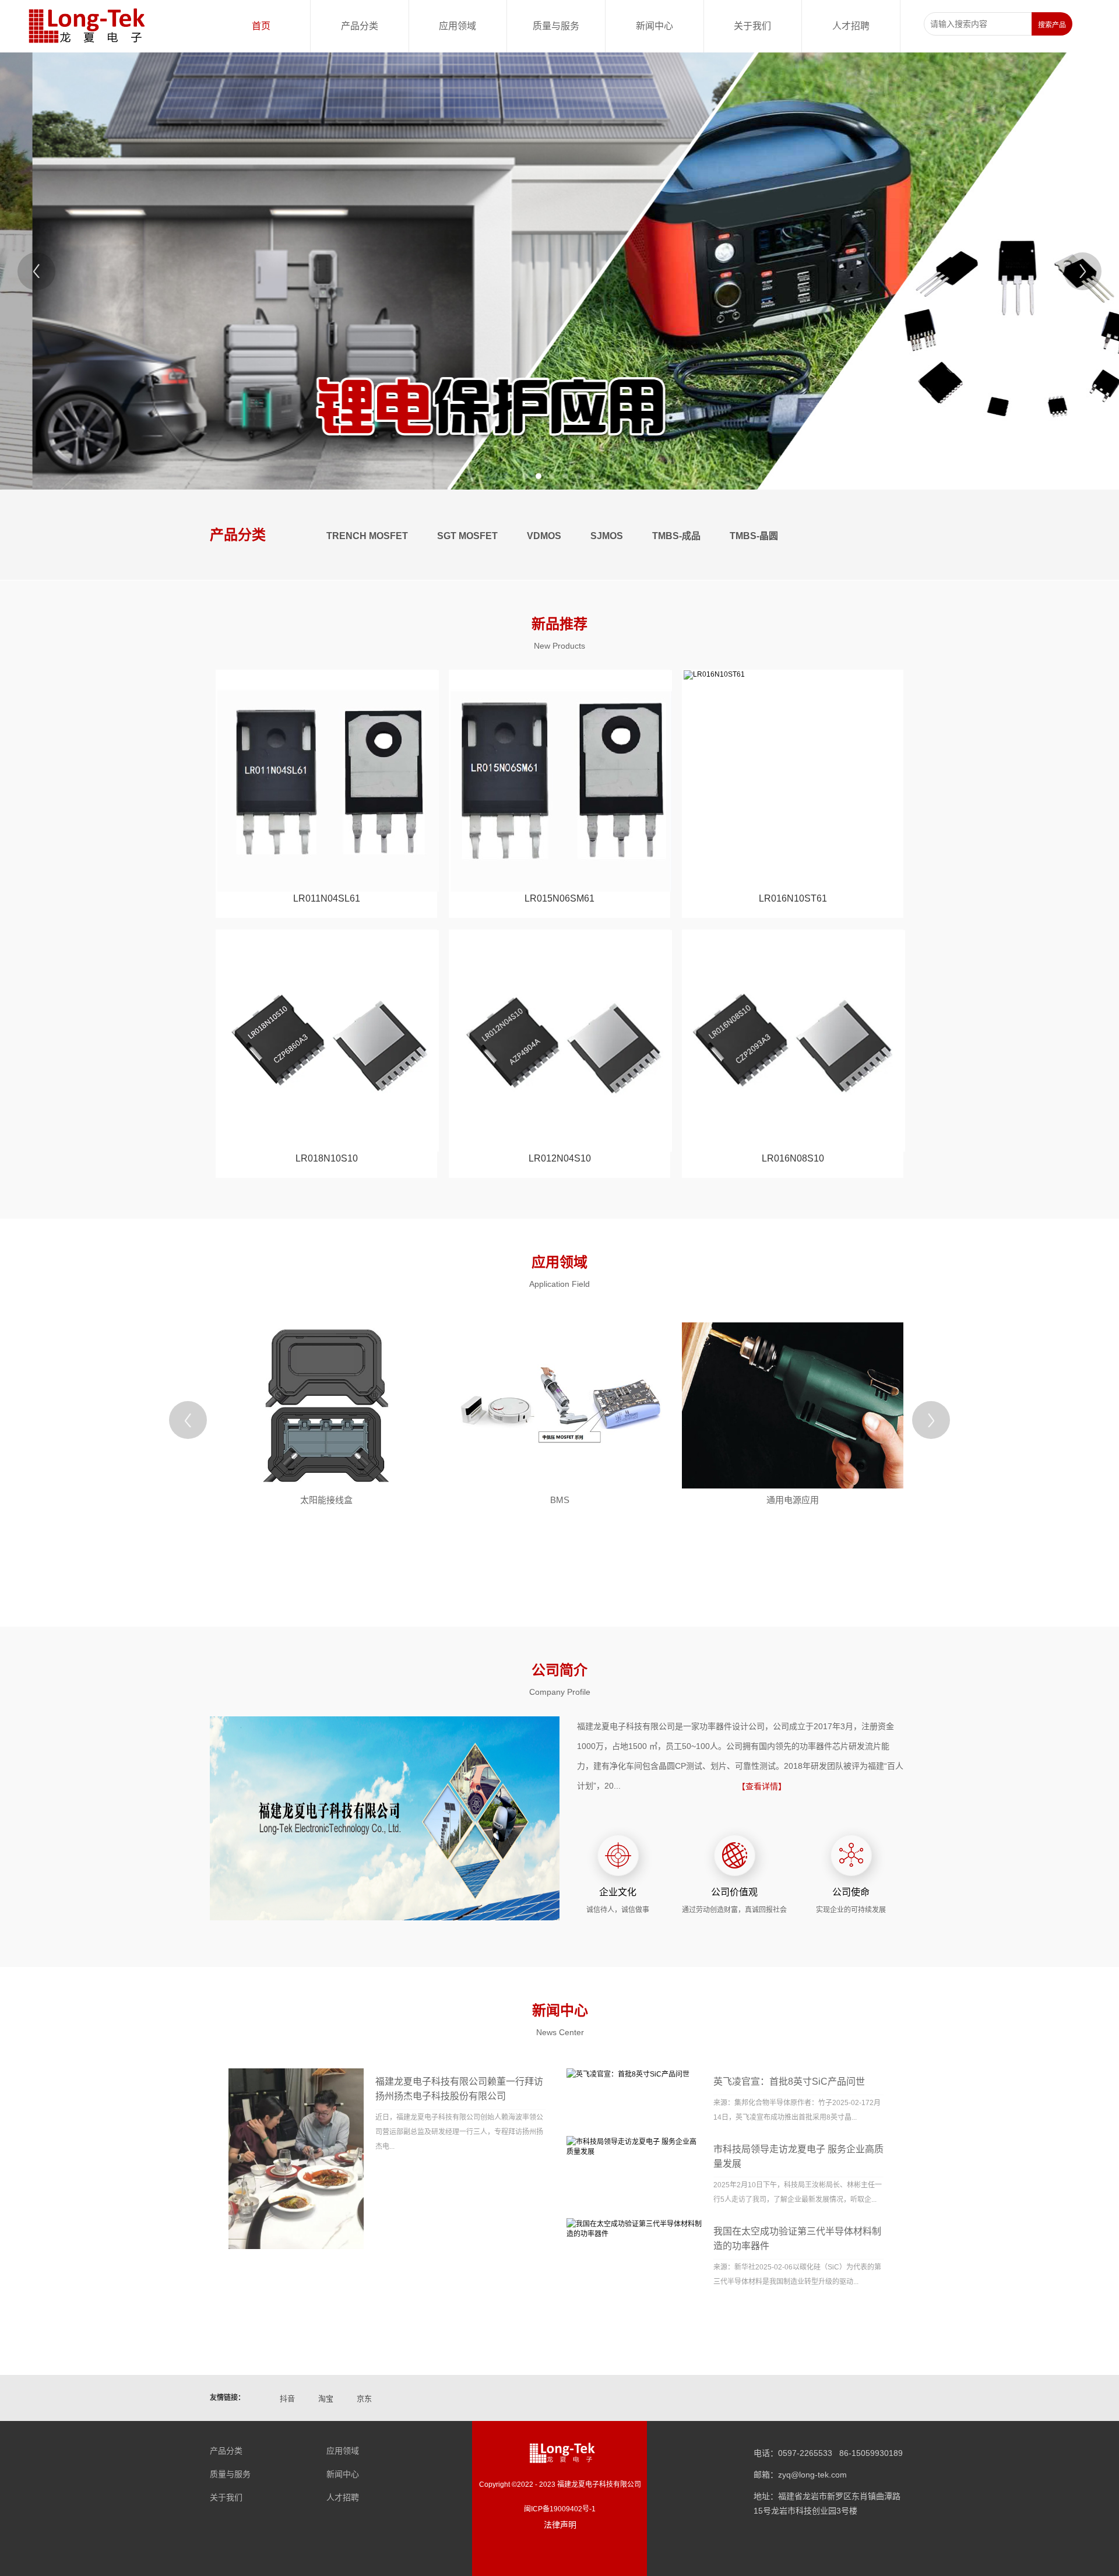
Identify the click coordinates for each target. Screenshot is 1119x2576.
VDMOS (544, 536)
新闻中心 (654, 26)
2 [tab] (539, 476)
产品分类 (360, 26)
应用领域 (458, 26)
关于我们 (752, 26)
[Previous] (36, 271)
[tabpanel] (559, 271)
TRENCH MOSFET (367, 536)
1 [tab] (525, 476)
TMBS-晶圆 (754, 536)
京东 (364, 2399)
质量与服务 (556, 26)
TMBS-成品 (676, 536)
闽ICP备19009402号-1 (560, 2509)
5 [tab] (579, 476)
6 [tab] (592, 476)
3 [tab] (552, 476)
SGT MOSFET (467, 536)
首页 (261, 26)
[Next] (1083, 271)
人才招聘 (851, 26)
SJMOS (607, 536)
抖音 (287, 2399)
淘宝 (326, 2399)
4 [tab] (565, 476)
